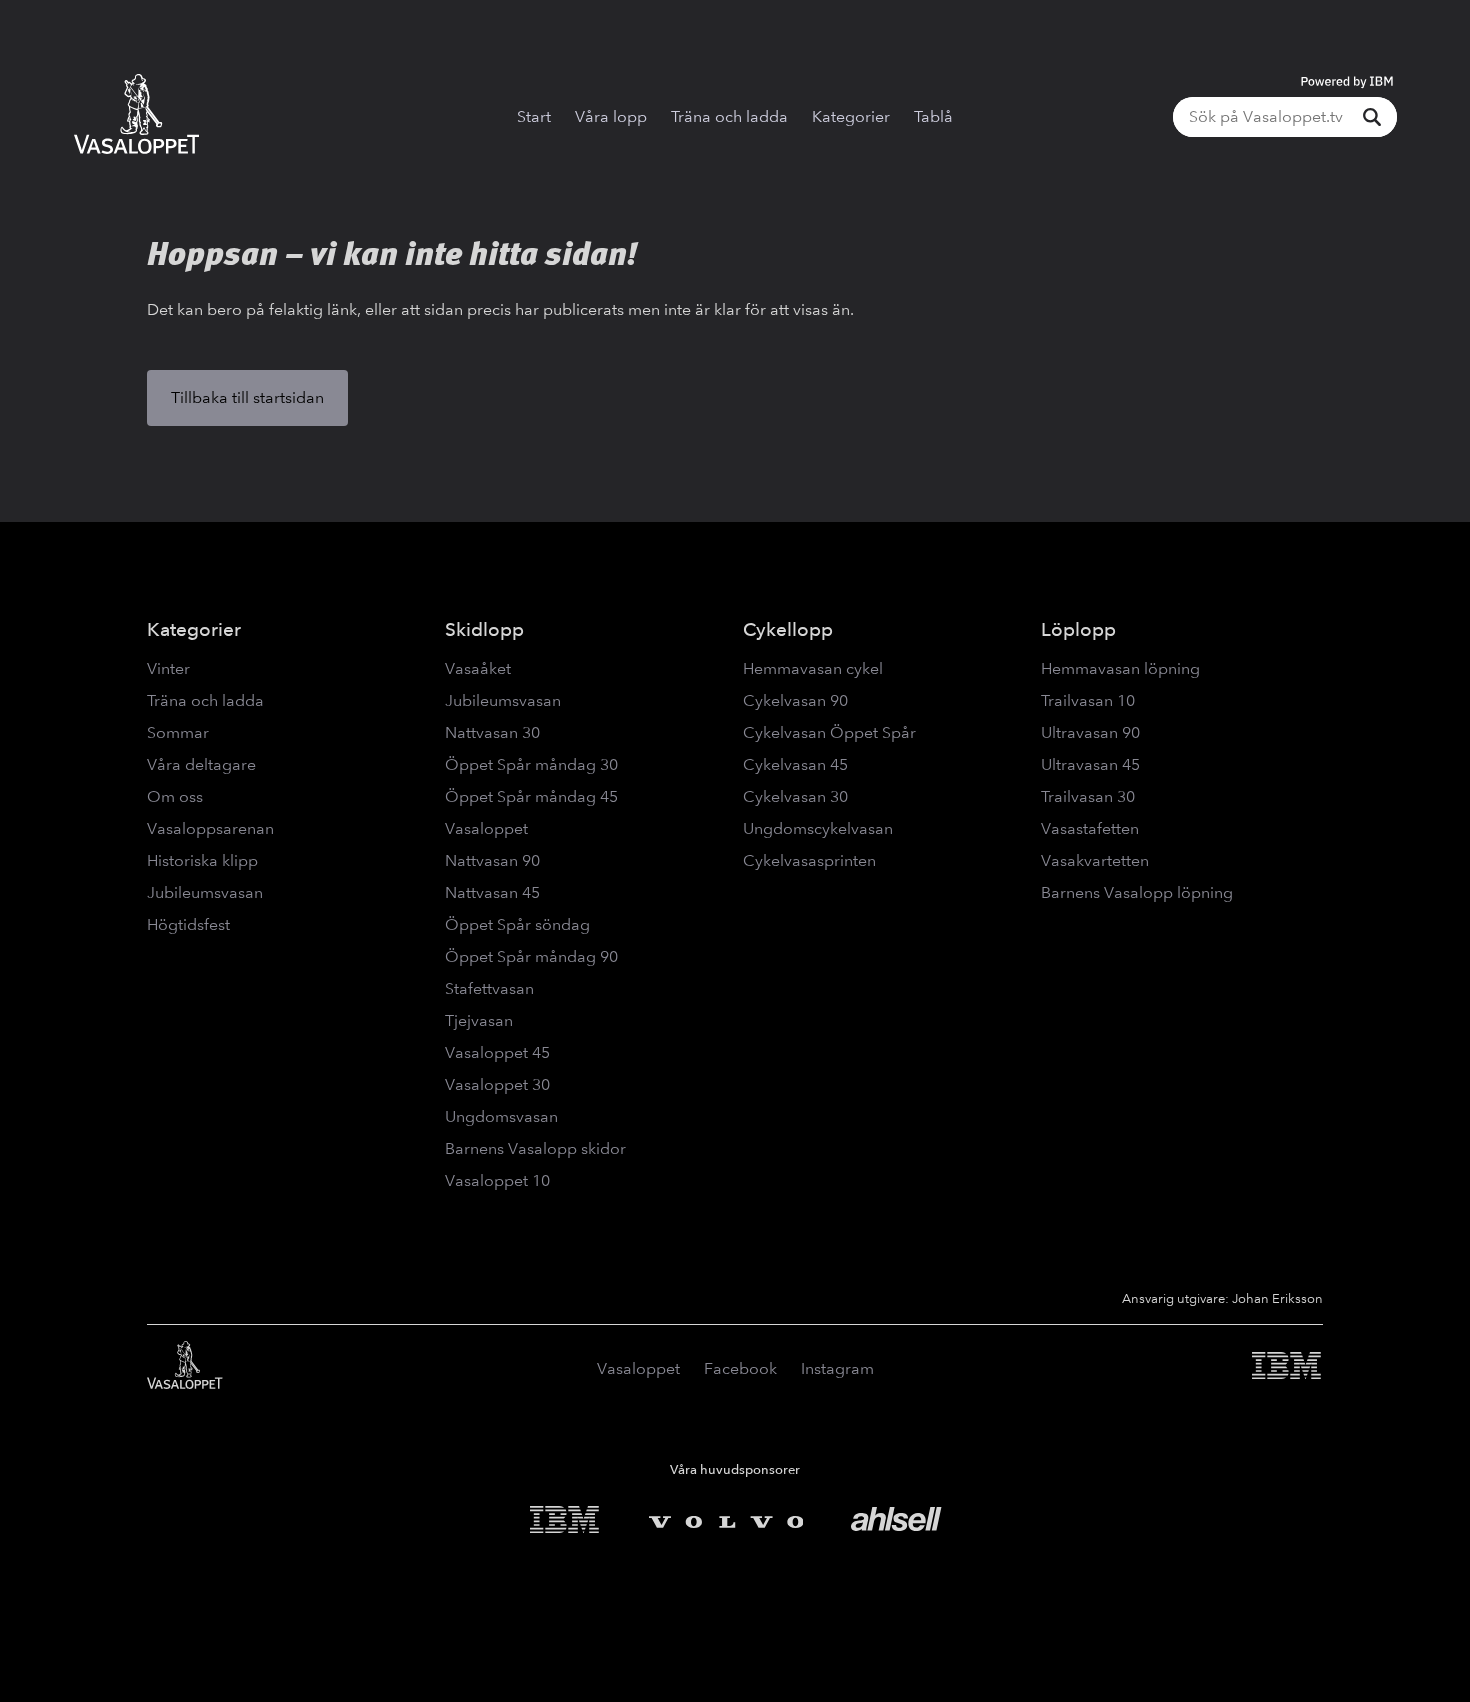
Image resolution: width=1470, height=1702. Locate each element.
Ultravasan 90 (1090, 732)
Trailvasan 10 (1088, 700)
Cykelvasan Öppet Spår (829, 732)
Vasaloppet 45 (497, 1052)
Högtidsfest (188, 924)
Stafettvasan (489, 988)
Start (534, 116)
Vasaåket (478, 668)
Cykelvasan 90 (795, 700)
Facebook (740, 1368)
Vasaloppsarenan (210, 828)
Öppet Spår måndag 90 (531, 956)
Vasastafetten (1090, 828)
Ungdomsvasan (501, 1116)
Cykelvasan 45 (795, 764)
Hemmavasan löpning (1120, 668)
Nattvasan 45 (492, 892)
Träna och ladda (729, 116)
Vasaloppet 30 (497, 1084)
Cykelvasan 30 (795, 796)
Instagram (837, 1368)
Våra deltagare (201, 764)
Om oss (175, 796)
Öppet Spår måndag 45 (531, 796)
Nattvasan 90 (492, 860)
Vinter (168, 668)
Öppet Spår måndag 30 (531, 764)
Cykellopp (788, 629)
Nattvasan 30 (492, 732)
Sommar (178, 732)
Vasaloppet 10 (497, 1180)
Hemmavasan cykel (813, 668)
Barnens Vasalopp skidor (535, 1148)
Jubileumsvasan (205, 892)
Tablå (933, 116)
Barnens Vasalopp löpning (1137, 892)
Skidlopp (484, 629)
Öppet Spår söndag (517, 924)
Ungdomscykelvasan (818, 828)
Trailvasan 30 (1088, 796)
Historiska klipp (202, 860)
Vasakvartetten (1095, 860)
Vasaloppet (486, 828)
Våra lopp (611, 116)
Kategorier (851, 116)
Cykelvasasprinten (809, 860)
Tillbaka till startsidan (247, 397)
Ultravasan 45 (1090, 764)
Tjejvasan (479, 1020)
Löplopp (1078, 629)
